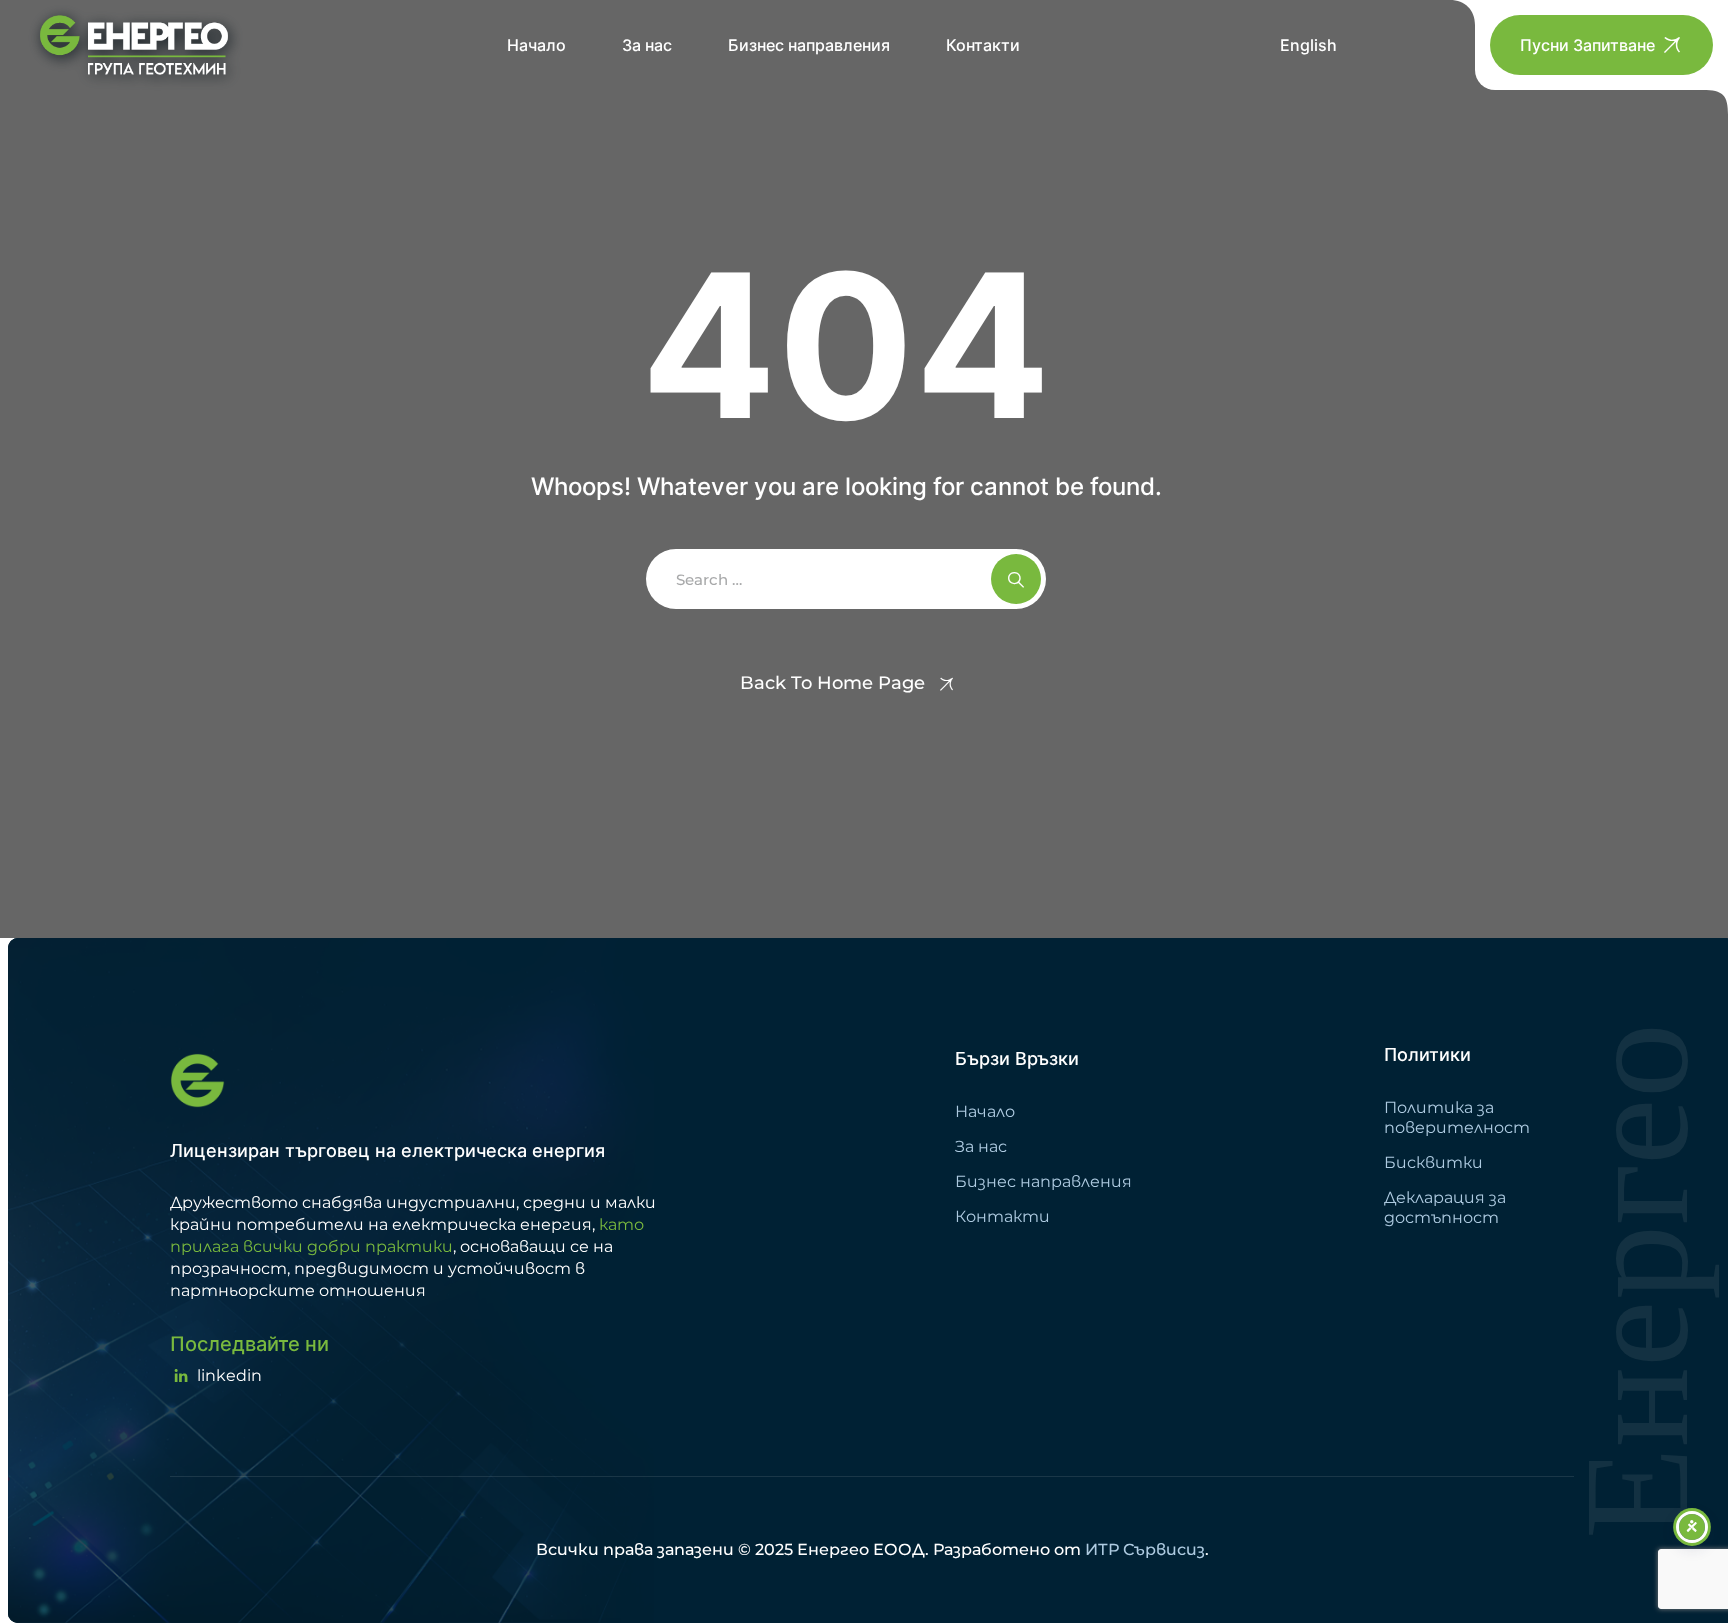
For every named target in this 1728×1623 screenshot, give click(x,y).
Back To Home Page (832, 683)
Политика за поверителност (1457, 1117)
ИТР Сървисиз (1145, 1549)
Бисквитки (1433, 1162)
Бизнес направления (809, 45)
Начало (536, 45)
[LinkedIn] (216, 1376)
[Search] (1016, 579)
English (1308, 45)
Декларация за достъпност (1445, 1207)
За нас (647, 45)
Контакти (983, 45)
